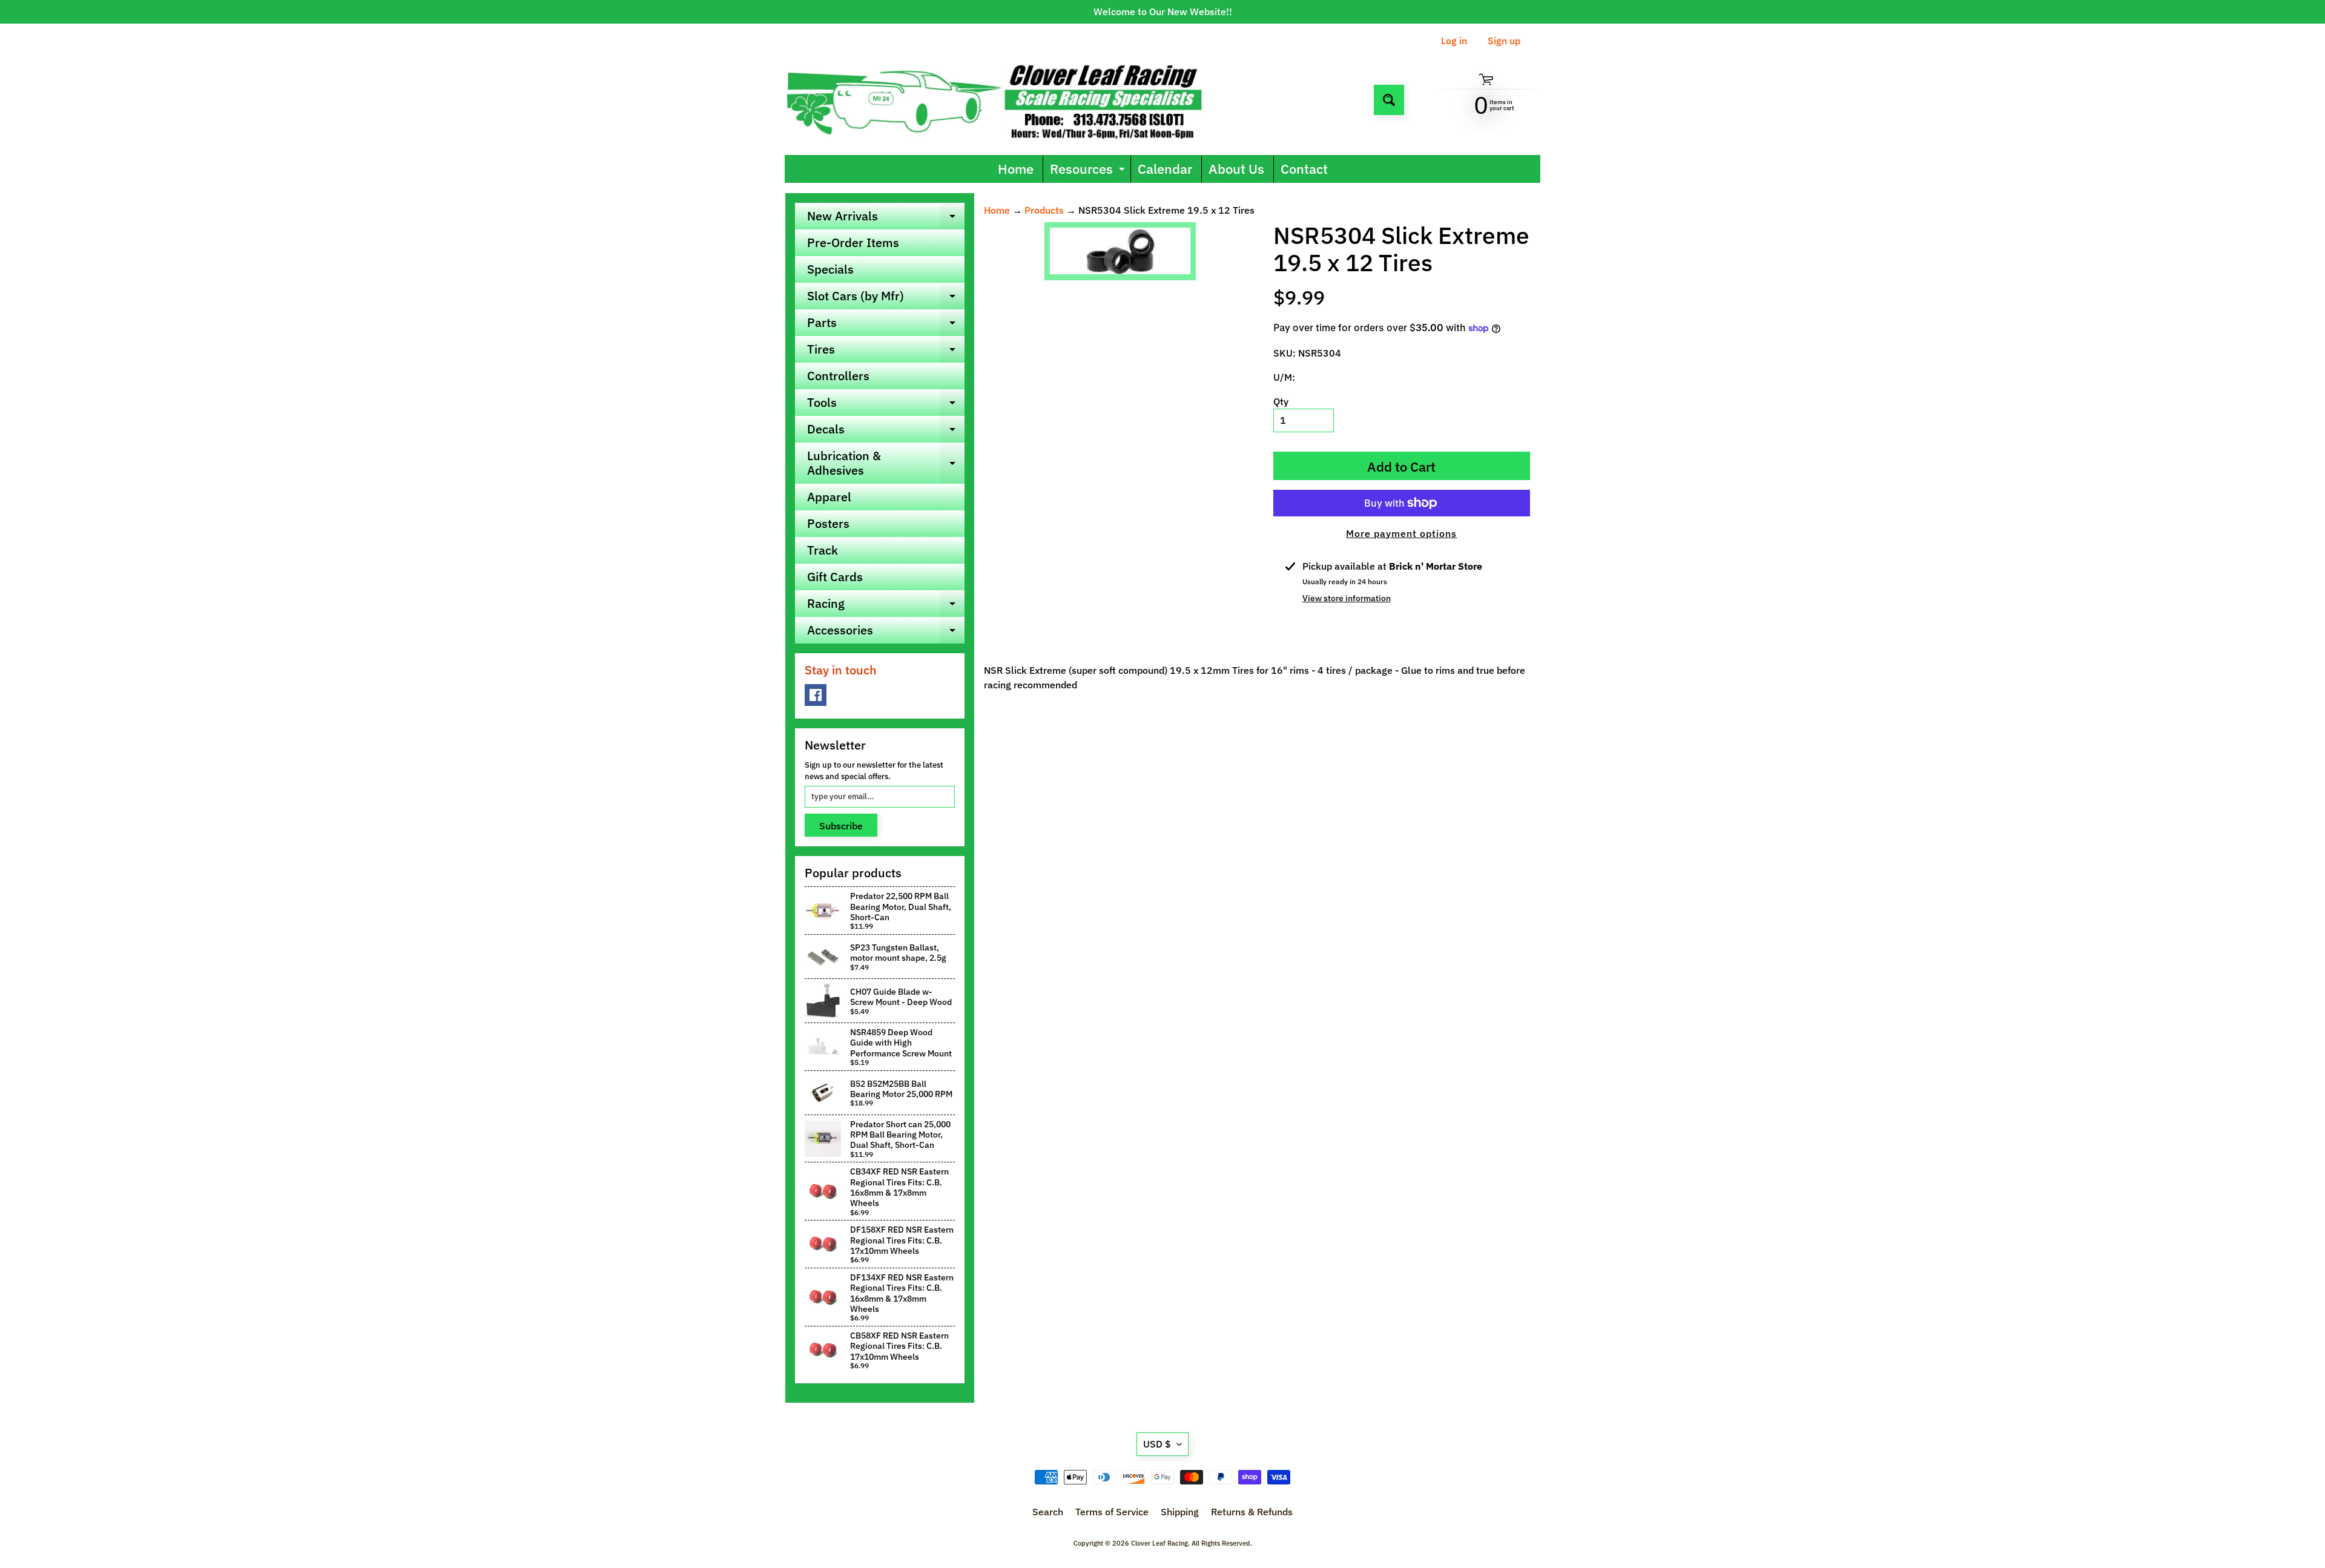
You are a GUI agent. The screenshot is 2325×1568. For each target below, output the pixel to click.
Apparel (829, 497)
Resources (1089, 171)
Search (1048, 1512)
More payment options (1401, 533)
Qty (1281, 401)
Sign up (1504, 41)
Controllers (838, 376)
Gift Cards (835, 577)
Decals (886, 432)
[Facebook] (816, 695)
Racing (886, 606)
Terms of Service (1112, 1512)
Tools (886, 405)
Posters (828, 523)
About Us (1236, 169)
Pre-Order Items (853, 242)
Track (823, 550)
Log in (1454, 41)
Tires (886, 352)
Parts (886, 325)
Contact (1304, 169)
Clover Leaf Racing (1159, 1543)
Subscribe (841, 826)
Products (1044, 210)
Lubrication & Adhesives (886, 464)
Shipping (1180, 1512)
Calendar (1165, 169)
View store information (1347, 598)
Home (1016, 169)
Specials (830, 269)
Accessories (886, 633)
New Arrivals (886, 219)
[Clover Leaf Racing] (1007, 100)
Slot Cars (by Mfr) (886, 298)
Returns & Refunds (1252, 1512)
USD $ (1157, 1444)
